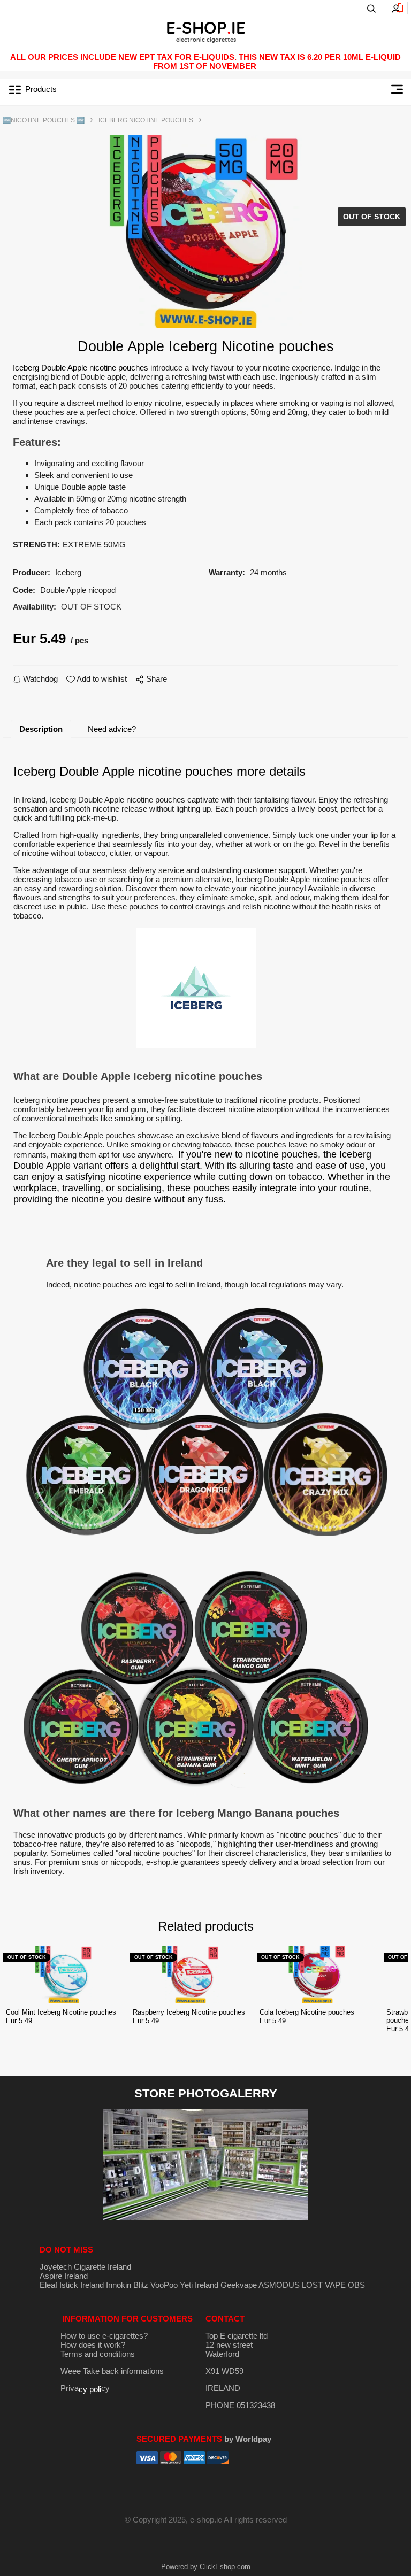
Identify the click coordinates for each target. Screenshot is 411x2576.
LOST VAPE (324, 2285)
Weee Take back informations (112, 2371)
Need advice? (112, 729)
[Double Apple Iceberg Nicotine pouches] (205, 231)
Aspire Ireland (64, 2276)
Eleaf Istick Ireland (73, 2285)
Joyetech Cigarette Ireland (85, 2267)
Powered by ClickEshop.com (206, 2567)
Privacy (85, 2388)
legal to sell (168, 1285)
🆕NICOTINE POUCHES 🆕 (44, 120)
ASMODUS (279, 2285)
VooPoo (164, 2285)
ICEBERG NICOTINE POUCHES (146, 120)
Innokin (119, 2285)
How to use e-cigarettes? (104, 2336)
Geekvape (239, 2285)
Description (41, 729)
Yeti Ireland (199, 2285)
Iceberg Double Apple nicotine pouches (81, 368)
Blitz (141, 2285)
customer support (274, 870)
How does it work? (93, 2345)
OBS (356, 2285)
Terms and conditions (98, 2354)
